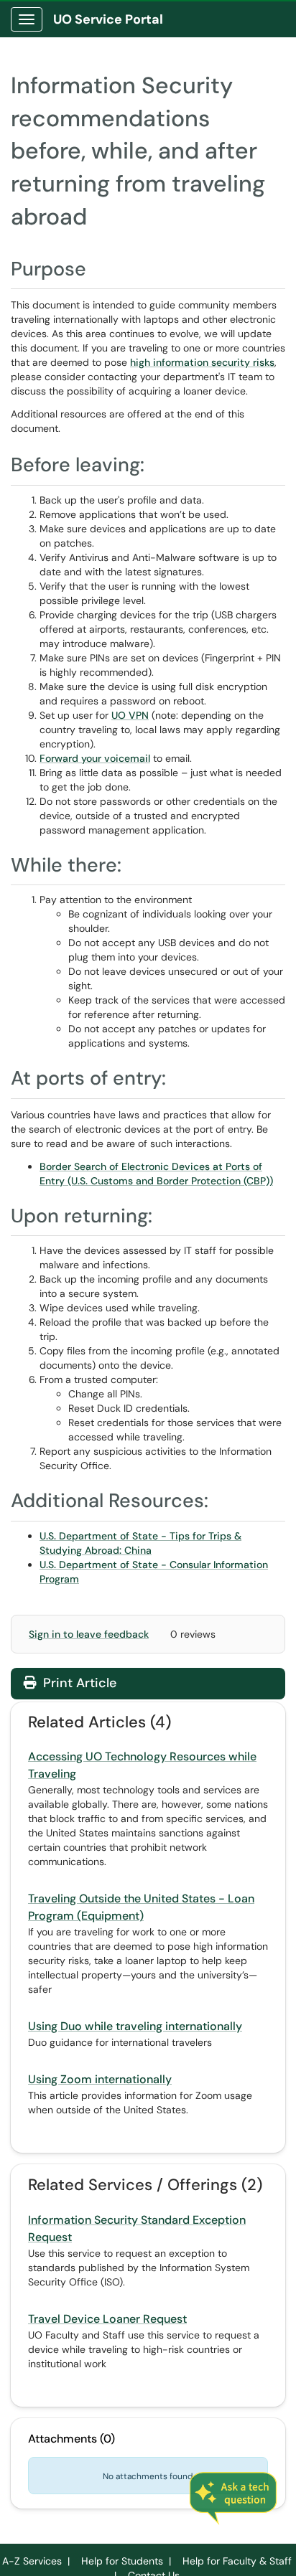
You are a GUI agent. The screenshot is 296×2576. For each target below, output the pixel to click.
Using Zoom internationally (100, 2079)
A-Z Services (32, 2561)
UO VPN (130, 715)
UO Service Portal (108, 19)
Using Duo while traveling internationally (135, 2026)
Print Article (78, 1683)
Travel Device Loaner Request (107, 2319)
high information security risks (202, 362)
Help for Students (122, 2561)
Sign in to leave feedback (89, 1634)
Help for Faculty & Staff (237, 2561)
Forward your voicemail (95, 758)
